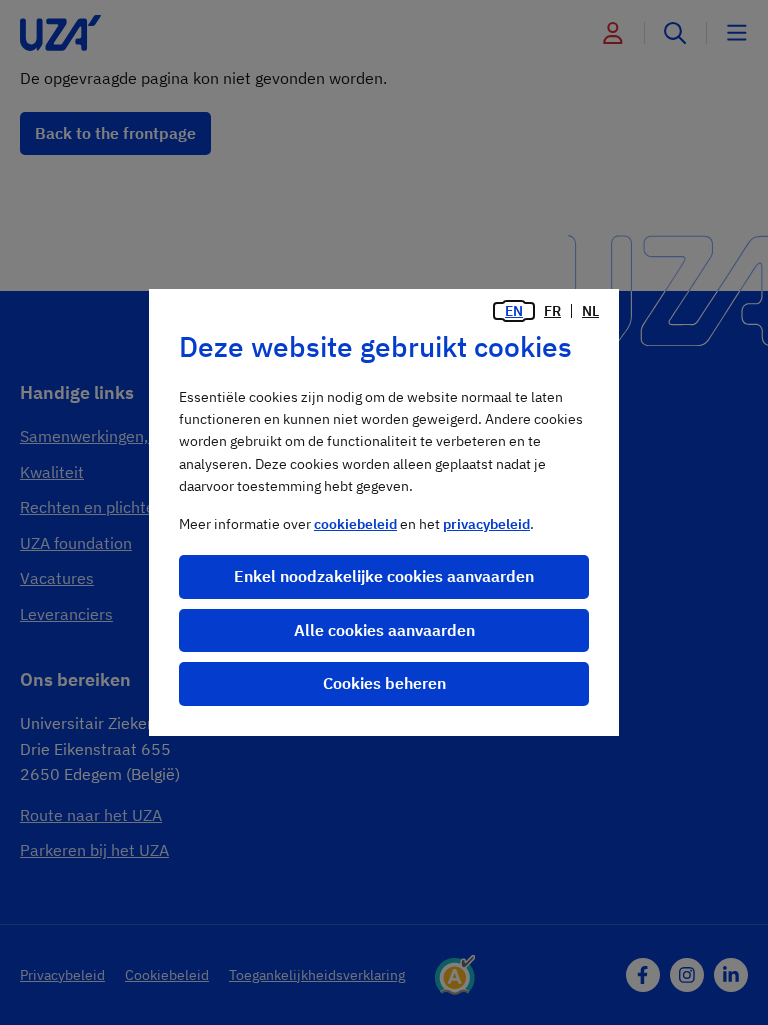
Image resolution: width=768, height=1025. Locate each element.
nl (590, 311)
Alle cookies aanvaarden (384, 630)
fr (552, 311)
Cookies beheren (384, 683)
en (514, 311)
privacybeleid (486, 524)
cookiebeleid (355, 524)
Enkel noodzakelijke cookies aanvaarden (384, 576)
